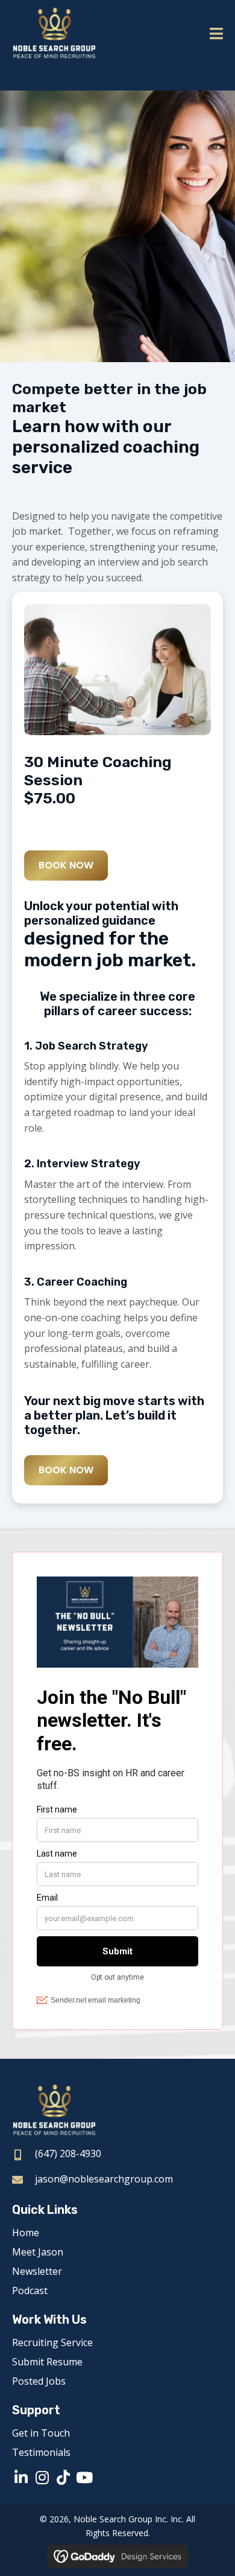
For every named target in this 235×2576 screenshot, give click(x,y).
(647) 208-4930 (68, 2154)
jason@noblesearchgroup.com (104, 2179)
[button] (21, 2477)
